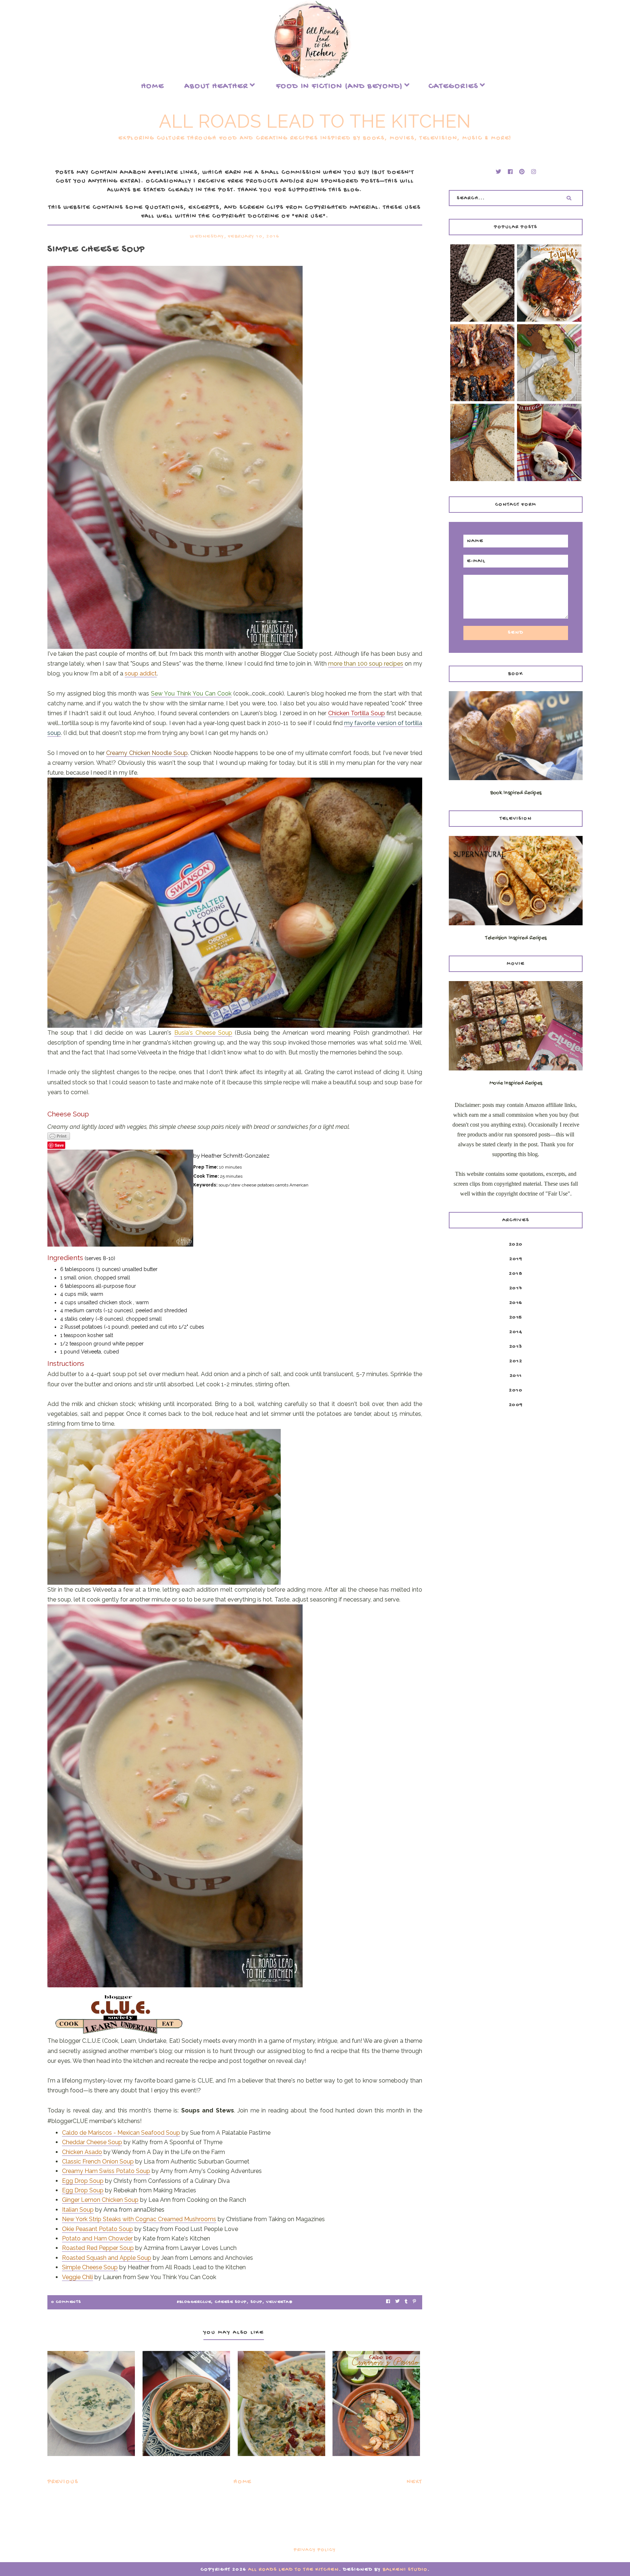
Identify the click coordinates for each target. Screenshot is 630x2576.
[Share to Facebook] (388, 2302)
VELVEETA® (279, 2302)
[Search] (569, 198)
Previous (63, 2482)
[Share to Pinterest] (414, 2302)
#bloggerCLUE (194, 2302)
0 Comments (66, 2302)
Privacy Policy (315, 2550)
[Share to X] (397, 2302)
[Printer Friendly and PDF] (235, 1136)
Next (415, 2482)
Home (153, 86)
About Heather (216, 86)
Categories (453, 86)
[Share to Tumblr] (406, 2302)
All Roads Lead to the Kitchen (315, 121)
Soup (256, 2302)
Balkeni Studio (405, 2570)
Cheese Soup (231, 2302)
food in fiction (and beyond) (339, 86)
